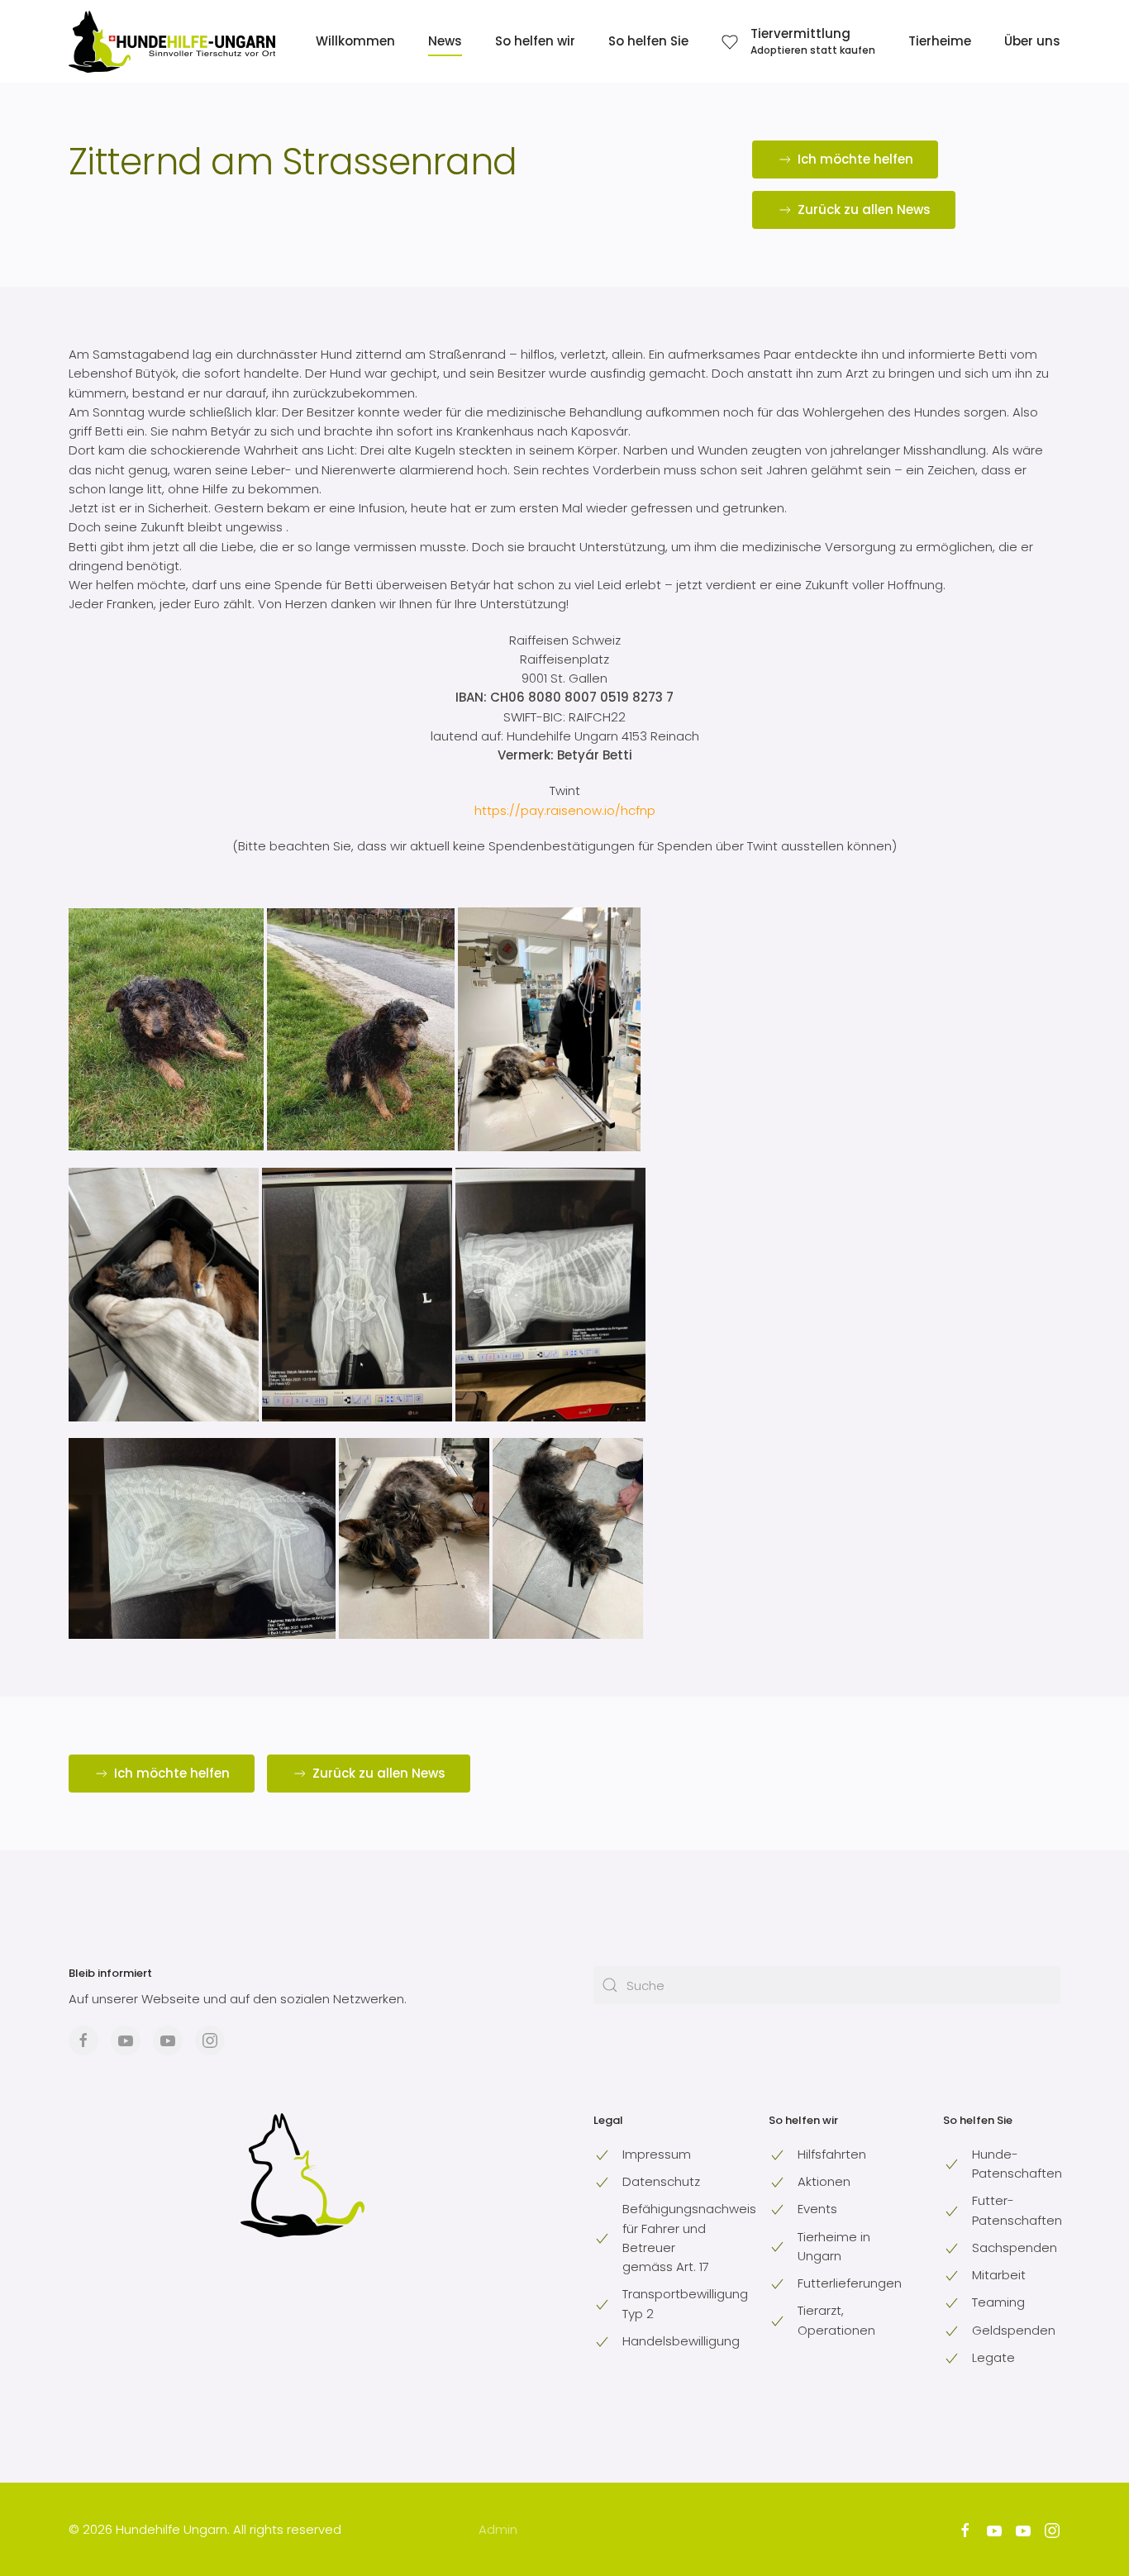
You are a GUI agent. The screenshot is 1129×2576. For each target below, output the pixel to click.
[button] (798, 41)
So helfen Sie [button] (648, 41)
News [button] (445, 41)
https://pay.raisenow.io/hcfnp (565, 810)
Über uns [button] (1032, 41)
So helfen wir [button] (535, 41)
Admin (498, 2529)
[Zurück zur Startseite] (172, 41)
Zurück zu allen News (864, 210)
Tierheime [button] (940, 41)
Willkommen (355, 41)
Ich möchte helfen (855, 159)
